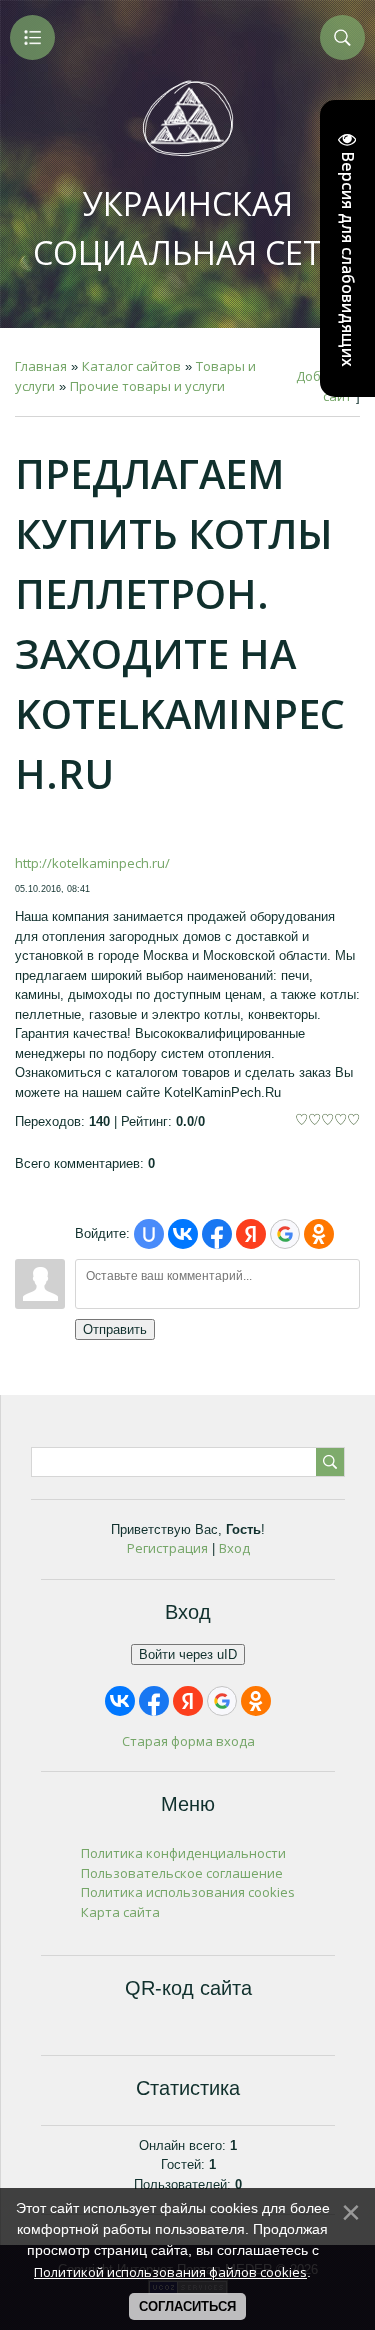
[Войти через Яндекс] (251, 1234)
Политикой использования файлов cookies (170, 2272)
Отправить (115, 1329)
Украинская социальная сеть (187, 228)
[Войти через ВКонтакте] (183, 1234)
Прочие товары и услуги (147, 386)
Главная (41, 366)
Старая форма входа (188, 1741)
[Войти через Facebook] (217, 1234)
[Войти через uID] (149, 1234)
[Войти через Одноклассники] (319, 1234)
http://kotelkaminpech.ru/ (92, 863)
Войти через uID (188, 1654)
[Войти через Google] (285, 1234)
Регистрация (167, 1548)
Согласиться (187, 2306)
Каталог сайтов (131, 366)
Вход (234, 1548)
